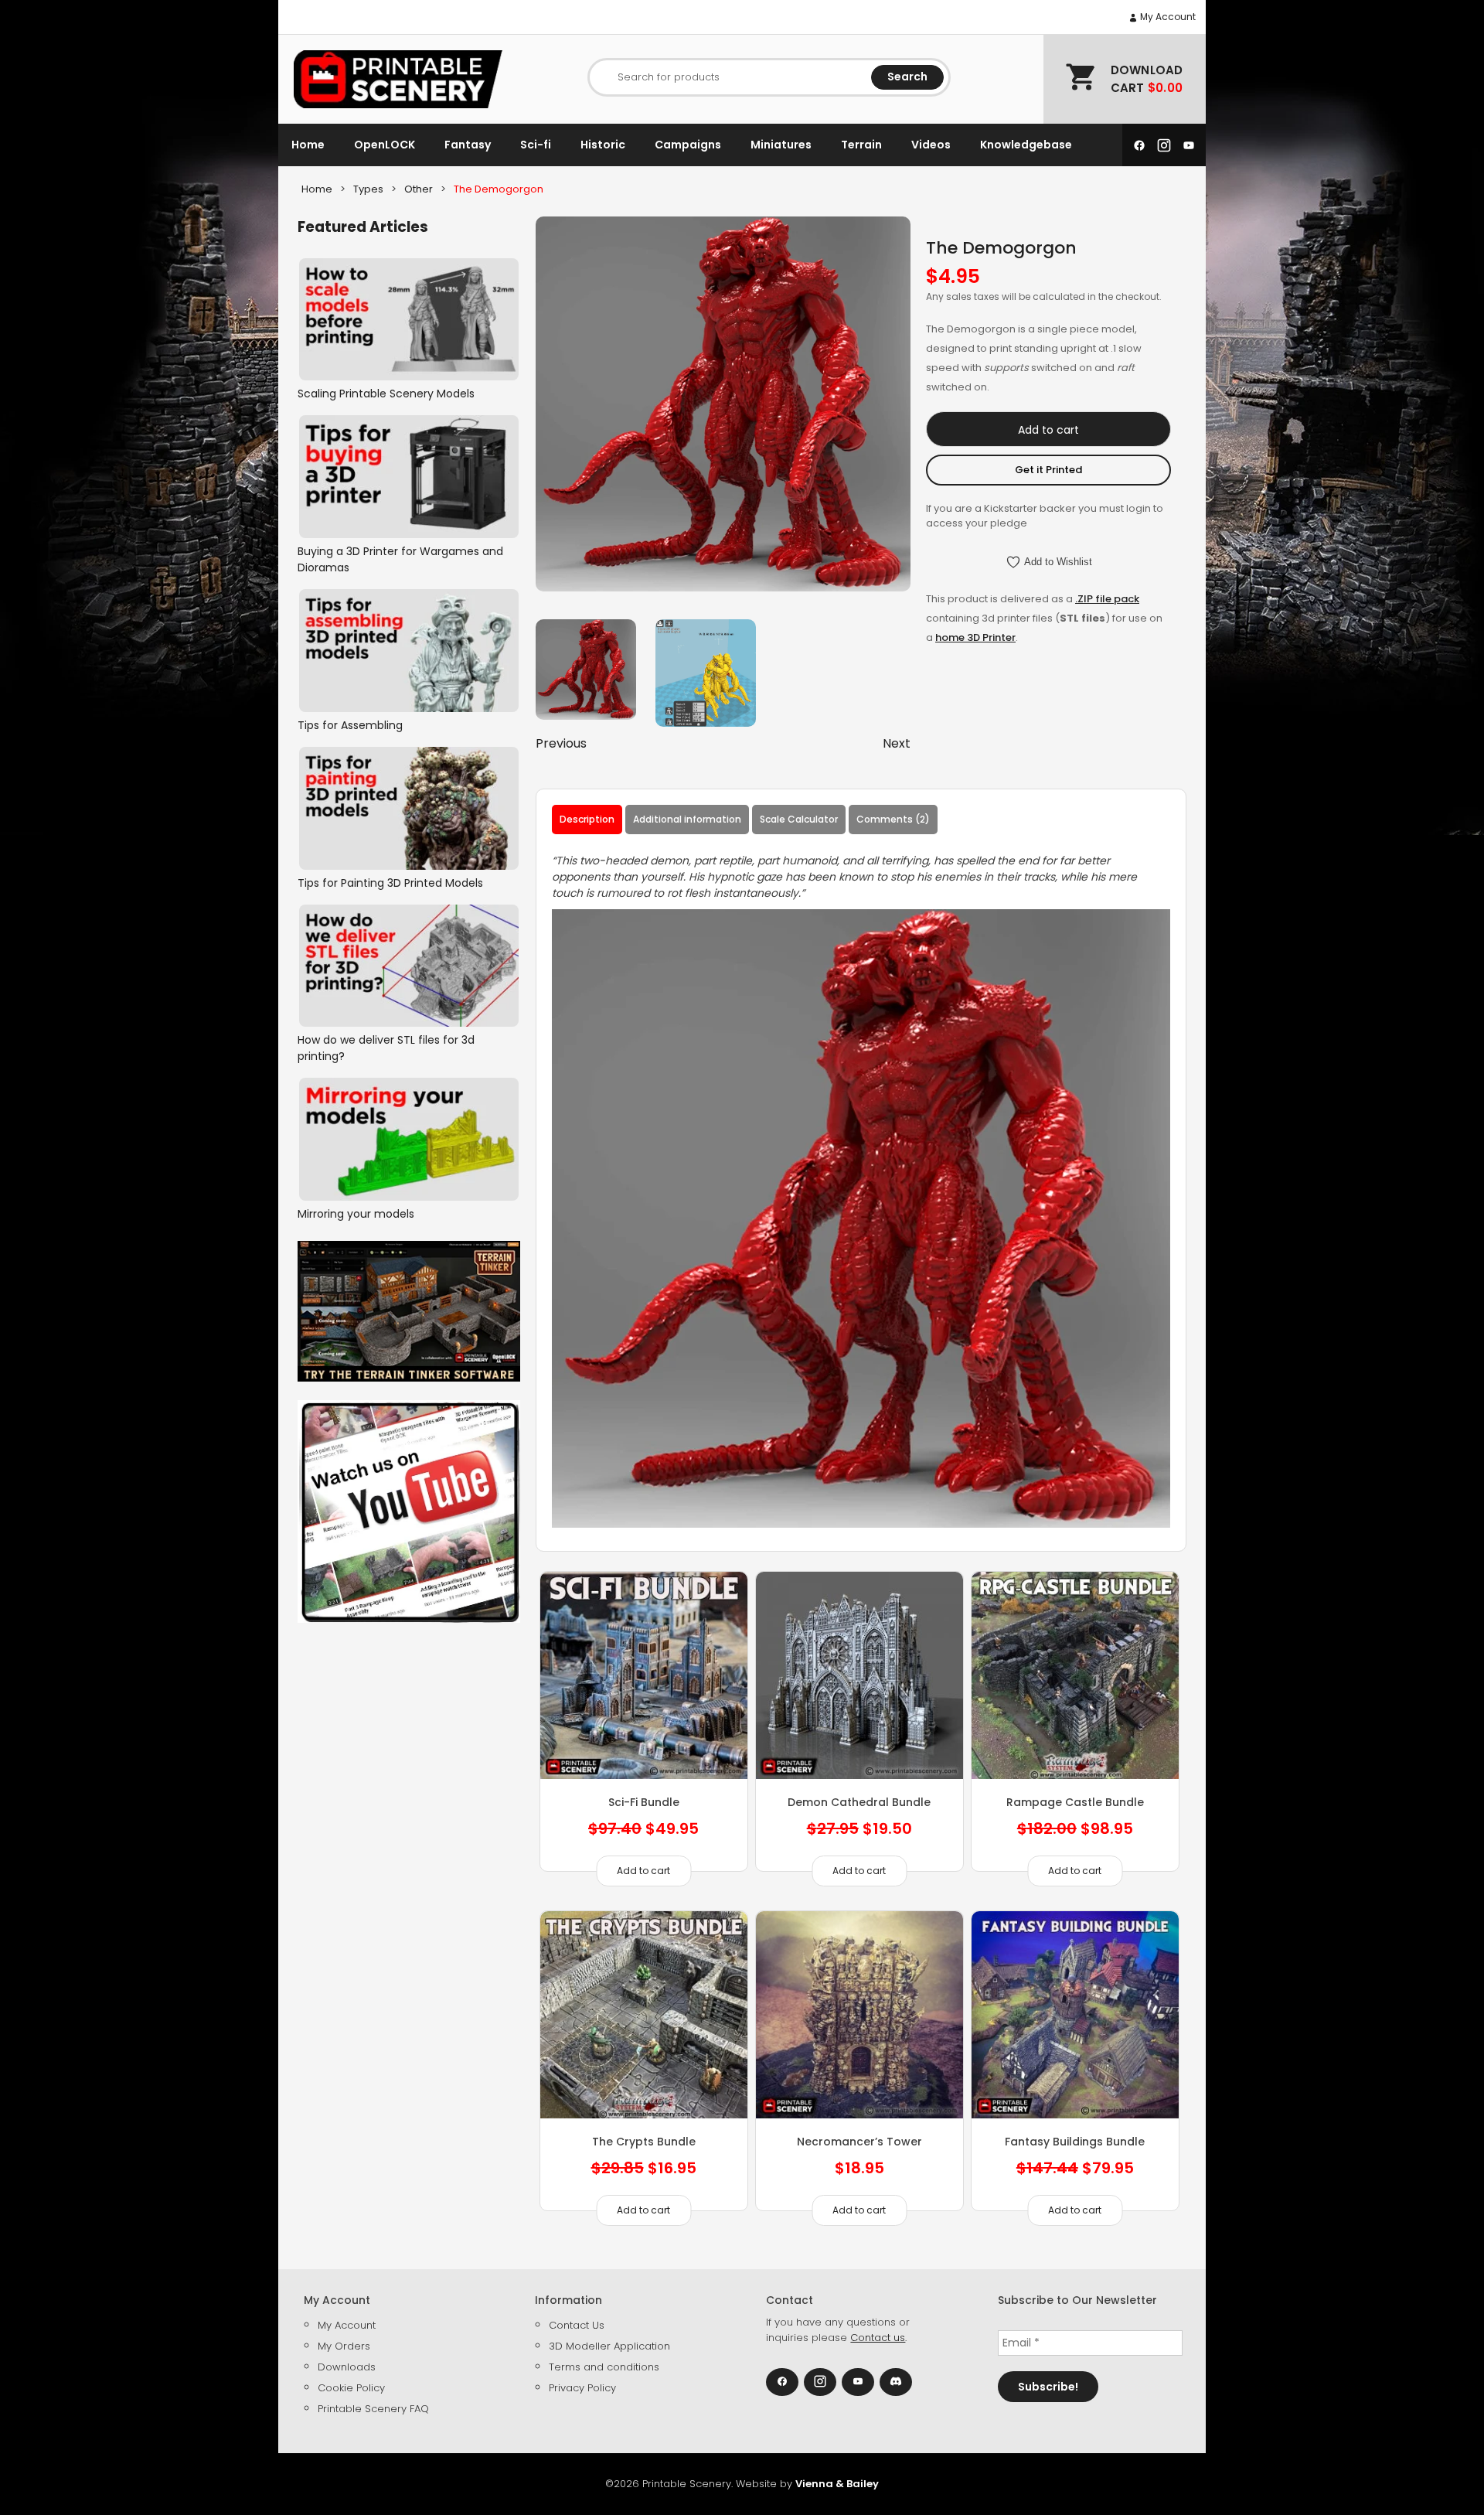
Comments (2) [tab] (893, 819)
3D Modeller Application (609, 2346)
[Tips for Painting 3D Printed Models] (409, 808)
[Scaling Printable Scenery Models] (409, 320)
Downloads (347, 2367)
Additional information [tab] (687, 819)
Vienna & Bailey (837, 2484)
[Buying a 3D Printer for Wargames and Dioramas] (409, 477)
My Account (1167, 17)
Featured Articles (363, 227)
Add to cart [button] (859, 2210)
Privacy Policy (582, 2388)
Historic (603, 145)
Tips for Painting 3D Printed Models (390, 883)
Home (308, 145)
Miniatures (781, 145)
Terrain (861, 145)
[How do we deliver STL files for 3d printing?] (409, 966)
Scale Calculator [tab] (799, 819)
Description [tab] (587, 819)
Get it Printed (1048, 470)
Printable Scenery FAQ (373, 2409)
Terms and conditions (604, 2367)
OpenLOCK (385, 145)
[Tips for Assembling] (409, 651)
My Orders (344, 2346)
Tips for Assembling (350, 725)
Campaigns (688, 145)
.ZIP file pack (1107, 599)
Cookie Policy (351, 2388)
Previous (561, 743)
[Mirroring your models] (409, 1139)
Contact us (878, 2338)
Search (907, 77)
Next (897, 743)
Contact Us (577, 2325)
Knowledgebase (1026, 145)
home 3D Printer (975, 637)
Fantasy (468, 145)
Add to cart (1048, 430)
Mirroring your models (356, 1214)
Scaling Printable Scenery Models (386, 394)
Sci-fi (536, 145)
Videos (931, 145)
